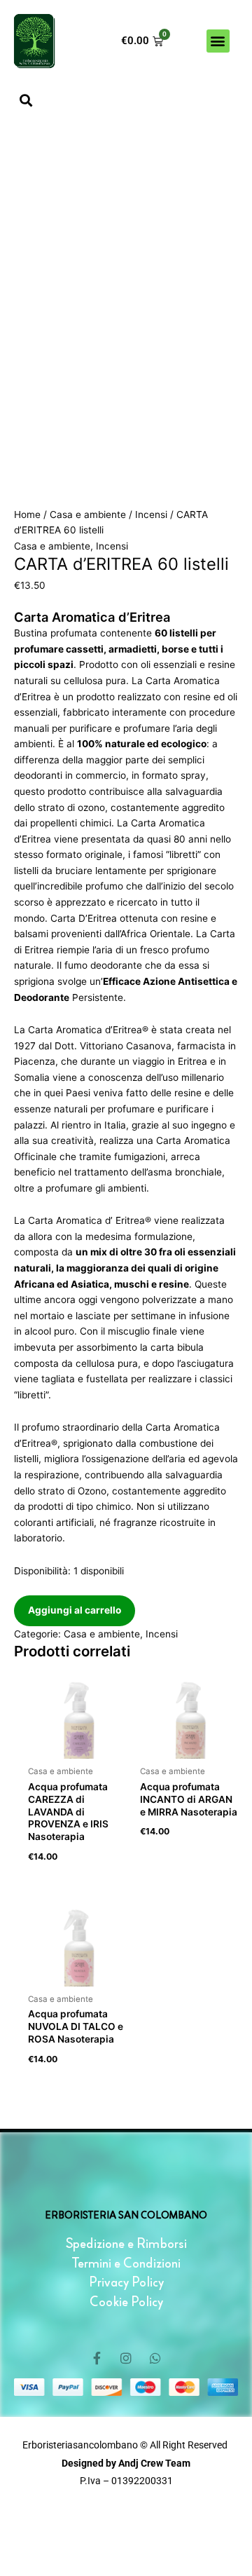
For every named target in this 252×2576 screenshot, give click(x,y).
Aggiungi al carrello (75, 1610)
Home (27, 514)
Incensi (151, 514)
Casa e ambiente (88, 514)
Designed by (89, 2463)
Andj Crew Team (153, 2463)
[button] (218, 41)
